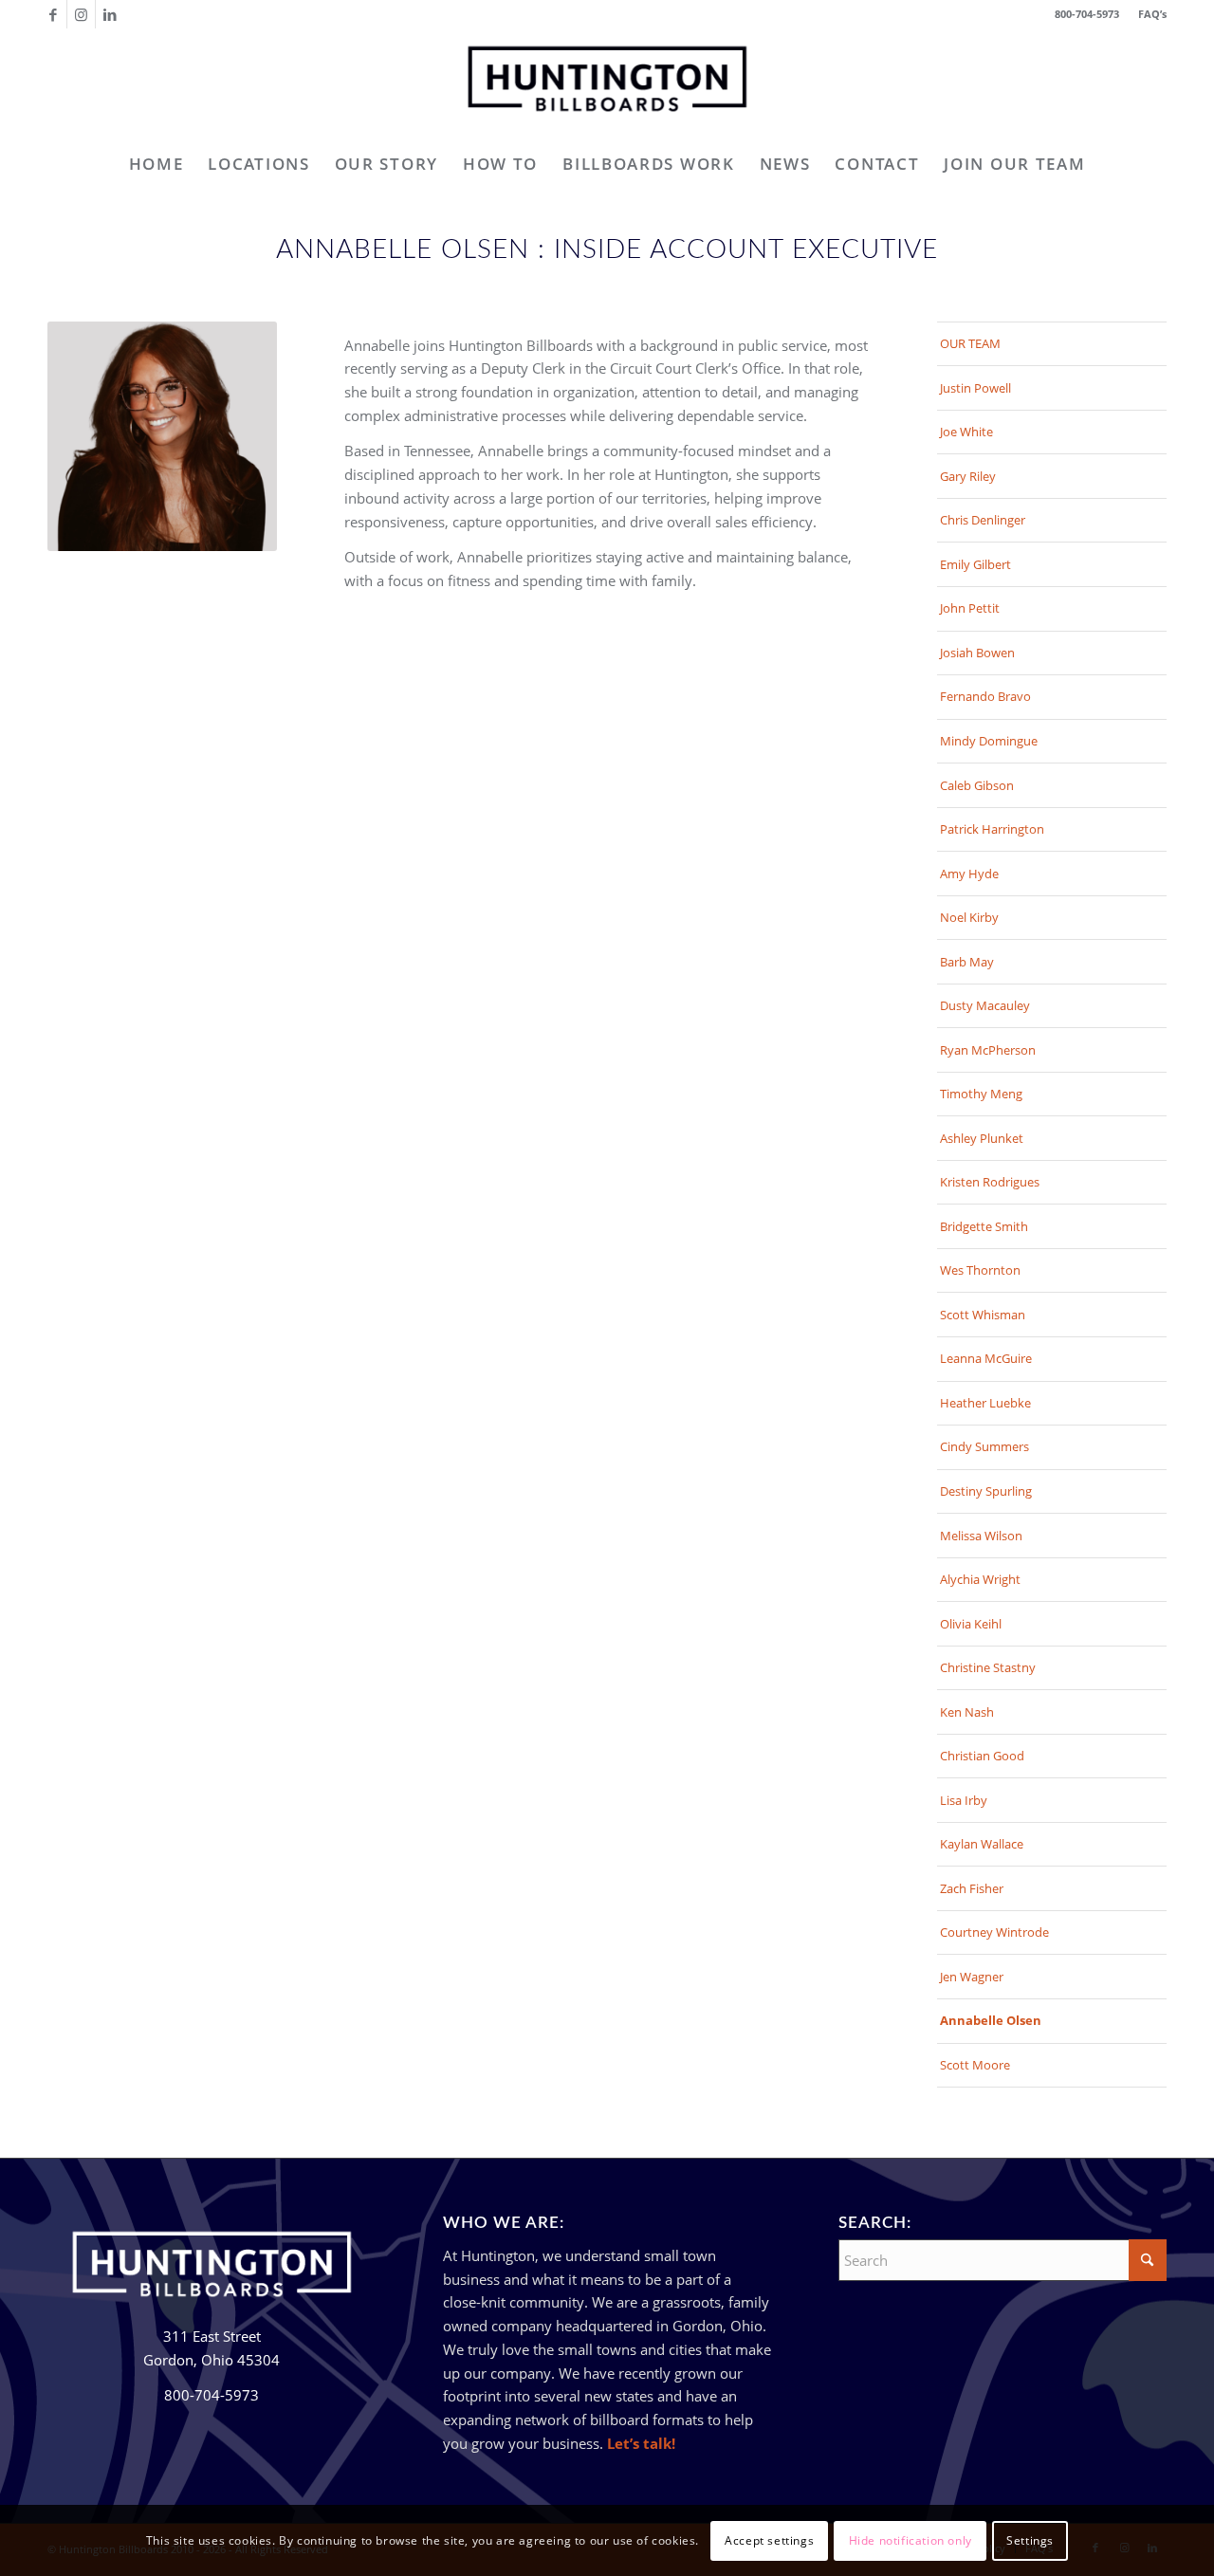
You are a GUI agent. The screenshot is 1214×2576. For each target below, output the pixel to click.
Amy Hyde (969, 874)
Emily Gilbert (975, 564)
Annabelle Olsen (991, 2020)
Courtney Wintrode (994, 1932)
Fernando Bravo (985, 696)
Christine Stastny (988, 1667)
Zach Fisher (972, 1888)
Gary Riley (968, 476)
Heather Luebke (985, 1403)
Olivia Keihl (971, 1624)
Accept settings (769, 2539)
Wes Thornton (980, 1270)
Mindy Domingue (989, 741)
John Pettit (970, 608)
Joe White (966, 432)
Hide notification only (910, 2539)
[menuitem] (1148, 14)
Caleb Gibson (977, 785)
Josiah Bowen (977, 653)
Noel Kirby (969, 917)
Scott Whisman (983, 1315)
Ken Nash (967, 1712)
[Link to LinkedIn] (110, 14)
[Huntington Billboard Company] (607, 84)
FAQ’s (1152, 14)
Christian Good (982, 1756)
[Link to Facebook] (53, 14)
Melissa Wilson (981, 1536)
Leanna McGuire (986, 1358)
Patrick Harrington (992, 829)
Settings (1030, 2539)
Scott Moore (975, 2065)
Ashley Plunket (982, 1138)
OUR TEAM (970, 343)
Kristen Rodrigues (990, 1182)
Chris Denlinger (983, 520)
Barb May (967, 962)
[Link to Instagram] (81, 14)
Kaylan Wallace (982, 1844)
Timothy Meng (981, 1094)
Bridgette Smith (984, 1226)
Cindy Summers (984, 1446)
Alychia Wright (980, 1579)
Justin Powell (975, 388)
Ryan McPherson (988, 1050)
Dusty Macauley (985, 1005)
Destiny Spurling (986, 1491)
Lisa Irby (964, 1800)
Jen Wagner (972, 1977)
